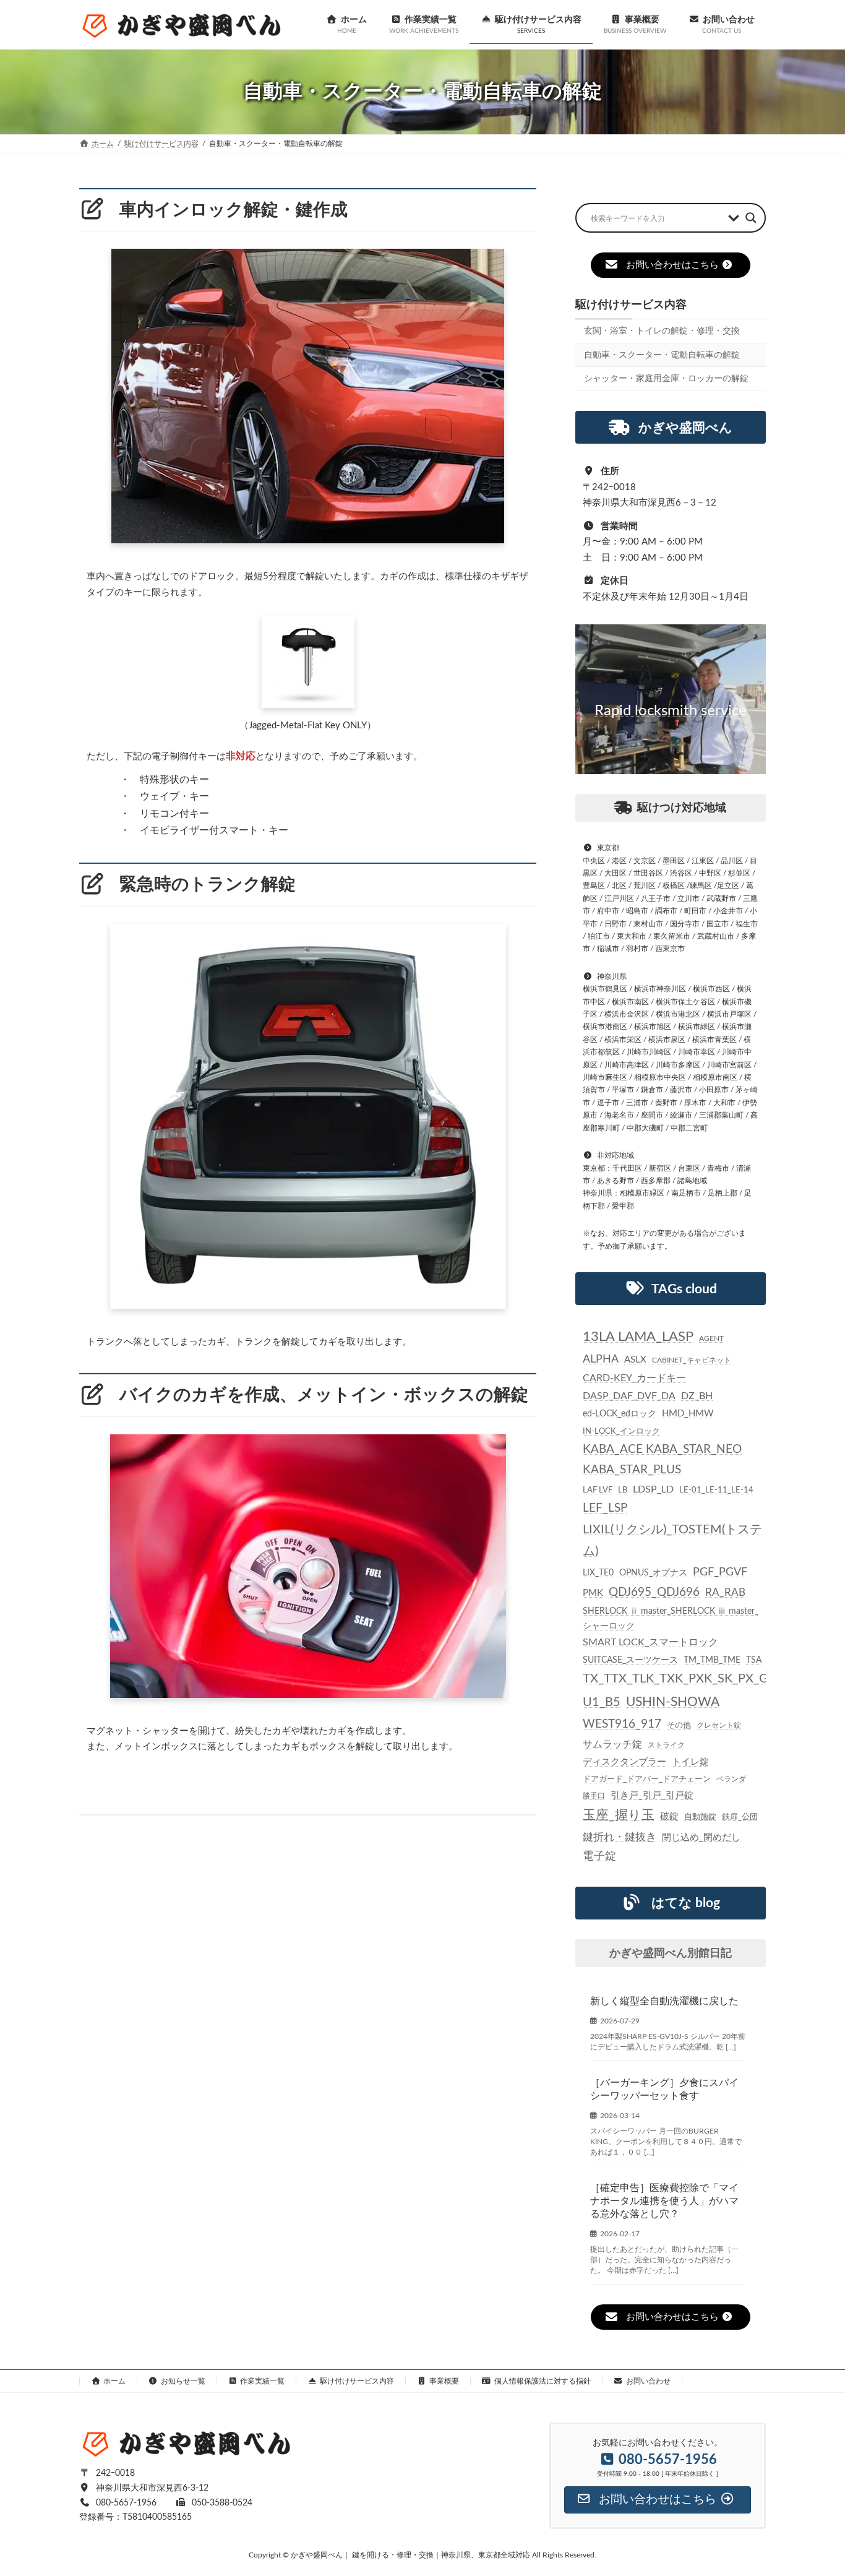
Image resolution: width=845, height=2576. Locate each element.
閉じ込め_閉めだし (701, 1837)
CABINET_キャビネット (692, 1359)
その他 (679, 1725)
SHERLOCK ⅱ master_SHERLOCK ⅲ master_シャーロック (671, 1618)
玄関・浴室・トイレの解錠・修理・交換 (662, 331)
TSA (754, 1660)
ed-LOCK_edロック (620, 1414)
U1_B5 (602, 1702)
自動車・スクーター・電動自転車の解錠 (662, 355)
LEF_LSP (605, 1508)
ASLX (635, 1359)
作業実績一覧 (262, 2381)
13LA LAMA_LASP (638, 1337)
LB (623, 1490)
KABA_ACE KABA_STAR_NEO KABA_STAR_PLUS (662, 1459)
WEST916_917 (622, 1724)
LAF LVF (598, 1490)
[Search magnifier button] (751, 218)
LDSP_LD (653, 1489)
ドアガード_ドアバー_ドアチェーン (647, 1778)
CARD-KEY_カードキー (634, 1378)
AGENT (711, 1338)
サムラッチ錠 (612, 1744)
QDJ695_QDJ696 (654, 1592)
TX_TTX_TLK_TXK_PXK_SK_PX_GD (680, 1679)
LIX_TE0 (598, 1573)
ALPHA (601, 1359)
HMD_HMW (688, 1414)
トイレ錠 (690, 1761)
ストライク (666, 1745)
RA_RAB (725, 1592)
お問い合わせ (648, 2381)
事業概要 (444, 2381)
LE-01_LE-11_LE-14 (716, 1490)
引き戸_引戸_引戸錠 (652, 1795)
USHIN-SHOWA (673, 1702)
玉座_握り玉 (619, 1815)
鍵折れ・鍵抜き (620, 1837)
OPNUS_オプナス (653, 1573)
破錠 (669, 1816)
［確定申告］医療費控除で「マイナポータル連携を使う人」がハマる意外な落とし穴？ (664, 2201)
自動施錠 (700, 1817)
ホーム (114, 2381)
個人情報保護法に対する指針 (543, 2381)
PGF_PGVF (720, 1572)
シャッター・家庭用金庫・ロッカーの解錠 (666, 379)
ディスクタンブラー (624, 1761)
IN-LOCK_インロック (621, 1431)
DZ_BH (697, 1395)
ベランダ (731, 1778)
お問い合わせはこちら (672, 265)
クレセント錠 (719, 1725)
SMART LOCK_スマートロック (650, 1643)
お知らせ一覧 (183, 2381)
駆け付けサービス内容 (631, 305)
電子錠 (599, 1856)
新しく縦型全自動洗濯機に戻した (664, 2001)
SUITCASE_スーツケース (630, 1660)
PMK (593, 1593)
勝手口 (594, 1795)
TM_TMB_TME (712, 1660)
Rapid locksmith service (671, 711)
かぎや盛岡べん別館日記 (671, 1953)
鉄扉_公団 (740, 1817)
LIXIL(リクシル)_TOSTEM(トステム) (672, 1540)
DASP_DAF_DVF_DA (629, 1395)
